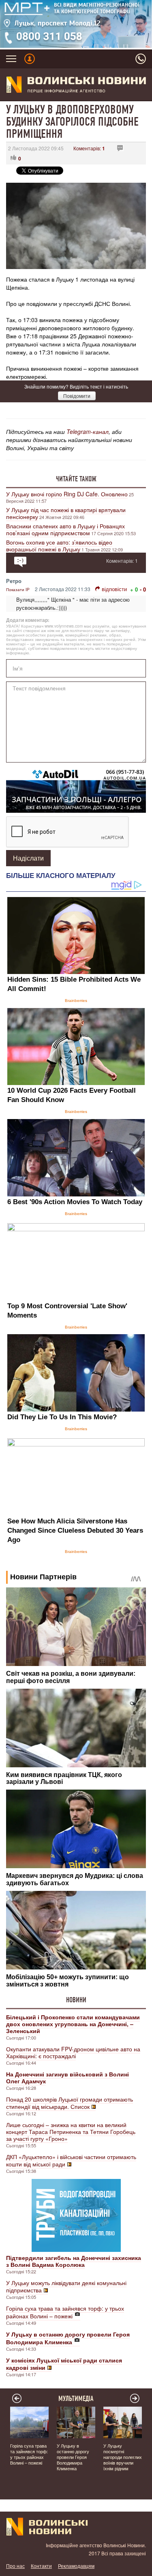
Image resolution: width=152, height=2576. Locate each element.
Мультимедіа (76, 2399)
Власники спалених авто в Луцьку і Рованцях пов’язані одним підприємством (65, 529)
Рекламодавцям (76, 2566)
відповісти (114, 589)
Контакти (41, 2566)
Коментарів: (89, 148)
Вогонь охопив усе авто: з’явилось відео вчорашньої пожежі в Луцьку (59, 546)
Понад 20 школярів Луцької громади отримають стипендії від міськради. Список (70, 2103)
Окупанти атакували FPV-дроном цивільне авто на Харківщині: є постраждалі (73, 2052)
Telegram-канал (88, 431)
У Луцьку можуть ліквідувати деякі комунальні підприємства (66, 2286)
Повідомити (77, 396)
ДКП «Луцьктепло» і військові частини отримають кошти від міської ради (71, 2160)
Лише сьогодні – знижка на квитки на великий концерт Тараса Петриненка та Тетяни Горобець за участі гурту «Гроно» (71, 2132)
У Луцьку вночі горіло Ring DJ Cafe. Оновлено (67, 494)
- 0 (143, 589)
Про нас (15, 2566)
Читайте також (76, 479)
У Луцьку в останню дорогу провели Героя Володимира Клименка (73, 2457)
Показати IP (18, 590)
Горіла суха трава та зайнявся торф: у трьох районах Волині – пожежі (65, 2312)
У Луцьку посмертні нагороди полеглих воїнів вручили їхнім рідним (123, 2457)
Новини (76, 2000)
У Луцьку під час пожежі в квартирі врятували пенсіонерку (66, 513)
